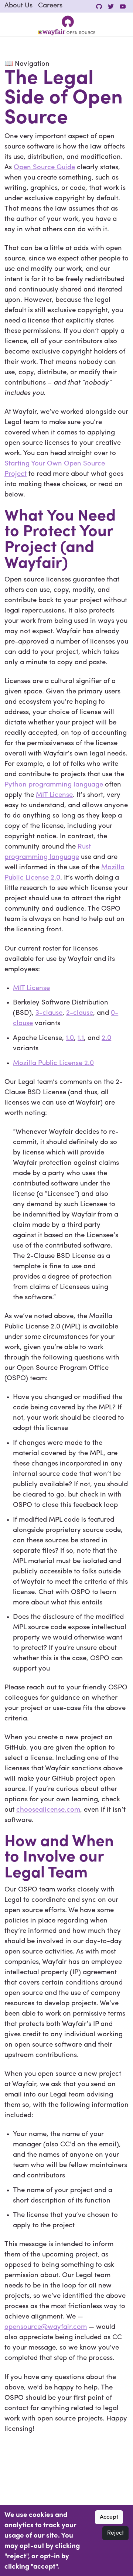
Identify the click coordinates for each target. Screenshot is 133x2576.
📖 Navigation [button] (27, 64)
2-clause (80, 1013)
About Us (18, 6)
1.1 (81, 1038)
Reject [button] (115, 2533)
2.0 (106, 1038)
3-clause (49, 1013)
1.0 (70, 1038)
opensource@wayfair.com (46, 2327)
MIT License (54, 795)
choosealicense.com (48, 1810)
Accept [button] (109, 2517)
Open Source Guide (44, 168)
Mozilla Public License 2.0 (53, 1063)
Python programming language (54, 785)
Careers (50, 6)
